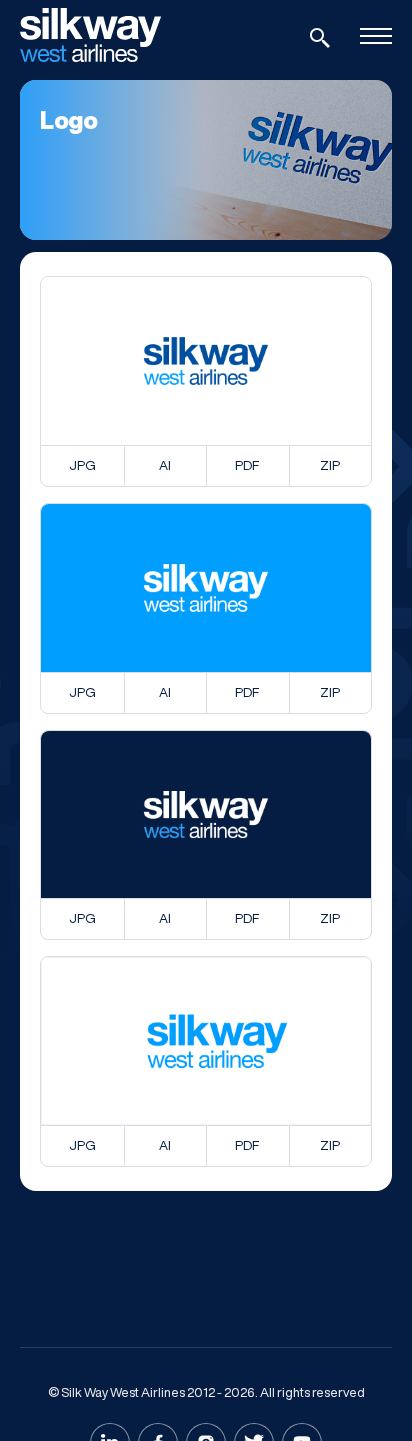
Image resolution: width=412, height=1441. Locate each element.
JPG (82, 465)
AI (165, 465)
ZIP (330, 465)
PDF (247, 465)
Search (320, 38)
